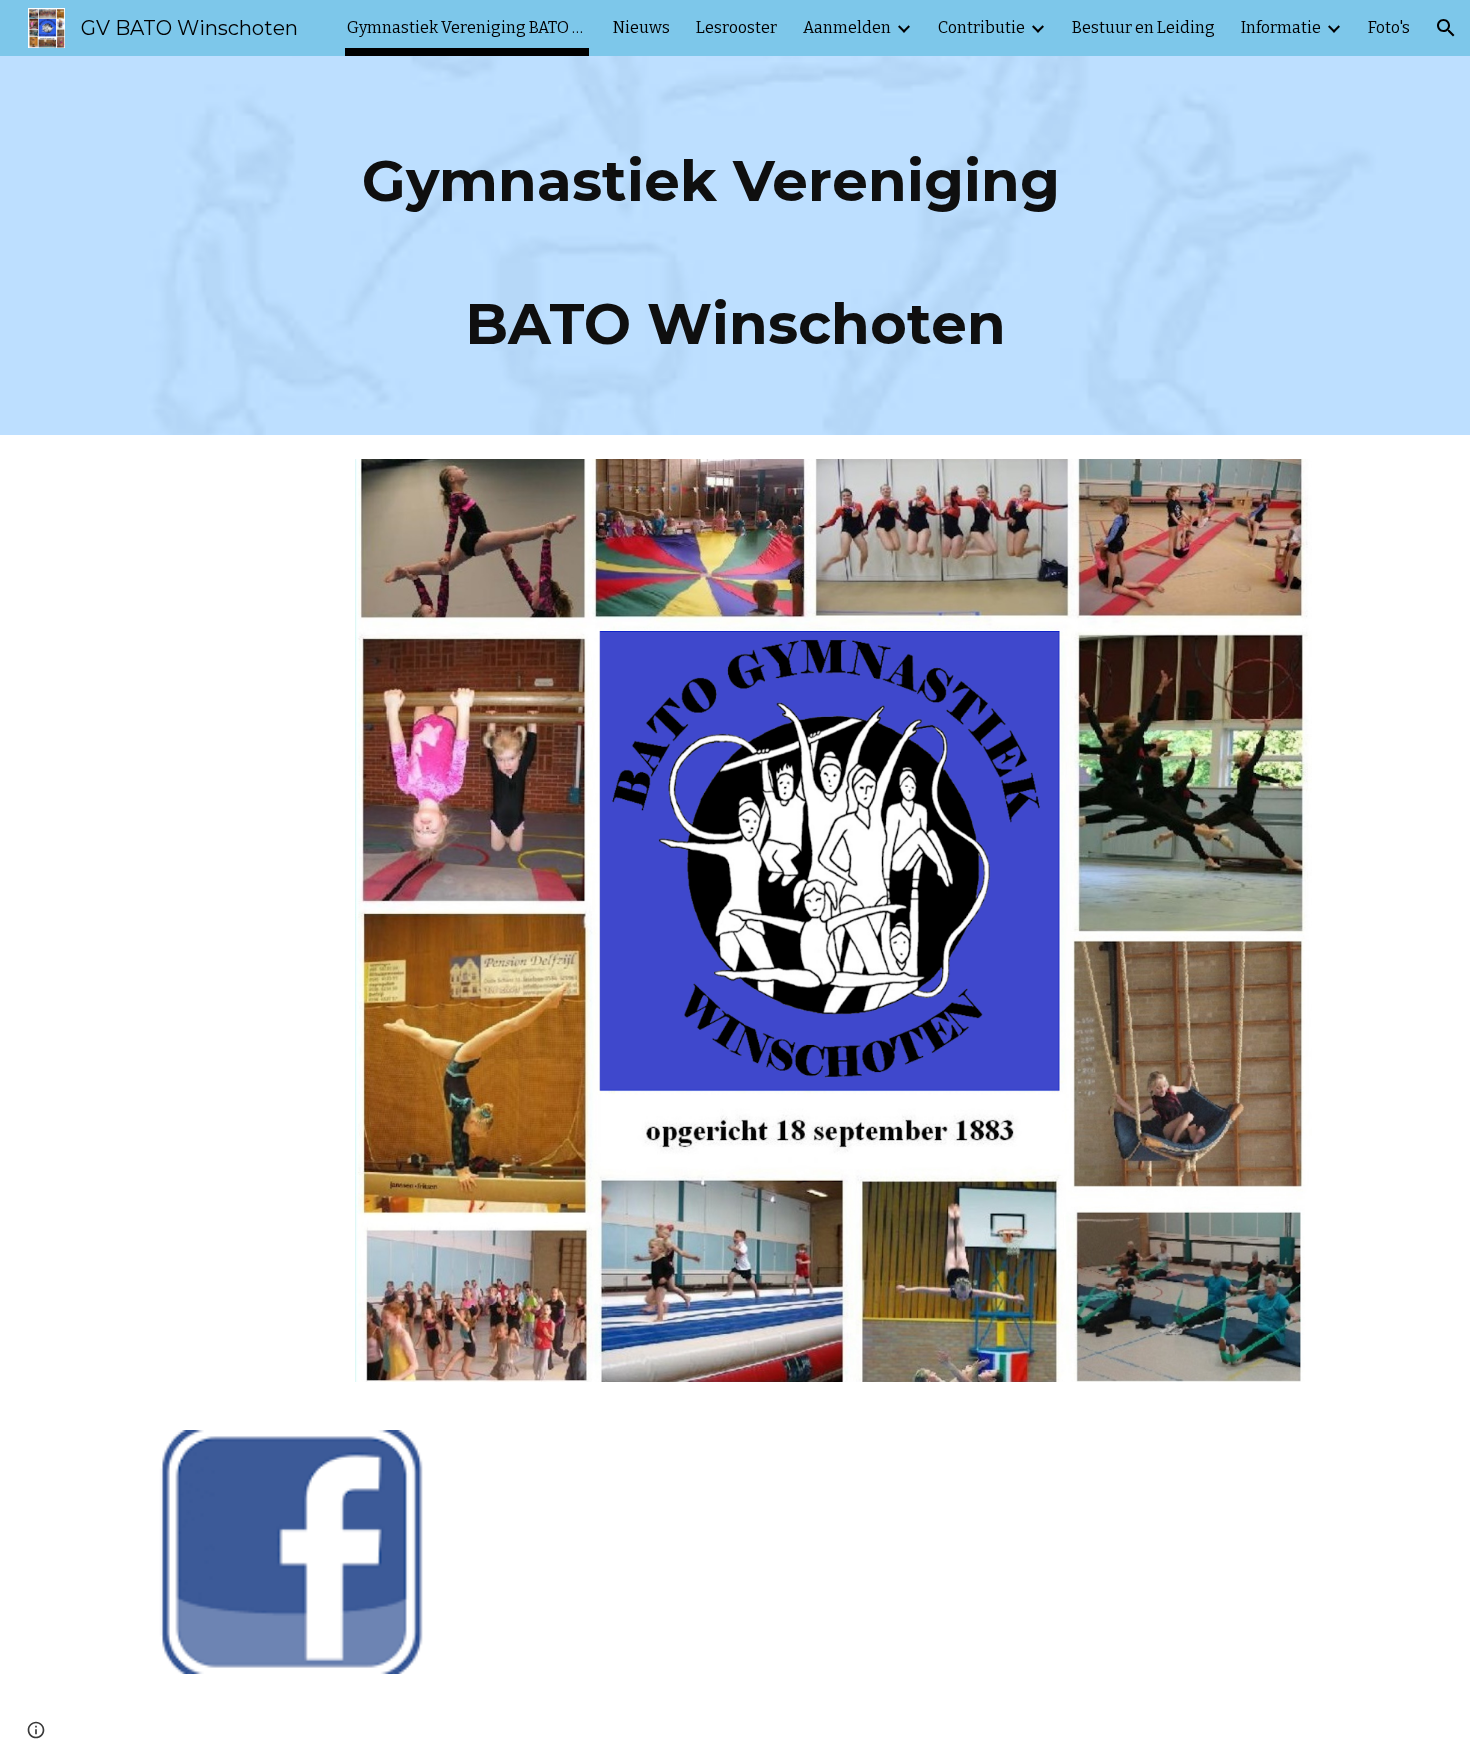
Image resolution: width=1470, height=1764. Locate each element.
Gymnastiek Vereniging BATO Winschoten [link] (467, 27)
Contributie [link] (981, 27)
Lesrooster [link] (736, 27)
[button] (1446, 28)
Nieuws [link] (641, 27)
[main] (735, 245)
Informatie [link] (1281, 27)
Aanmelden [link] (847, 27)
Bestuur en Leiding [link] (1143, 27)
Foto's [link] (1389, 27)
